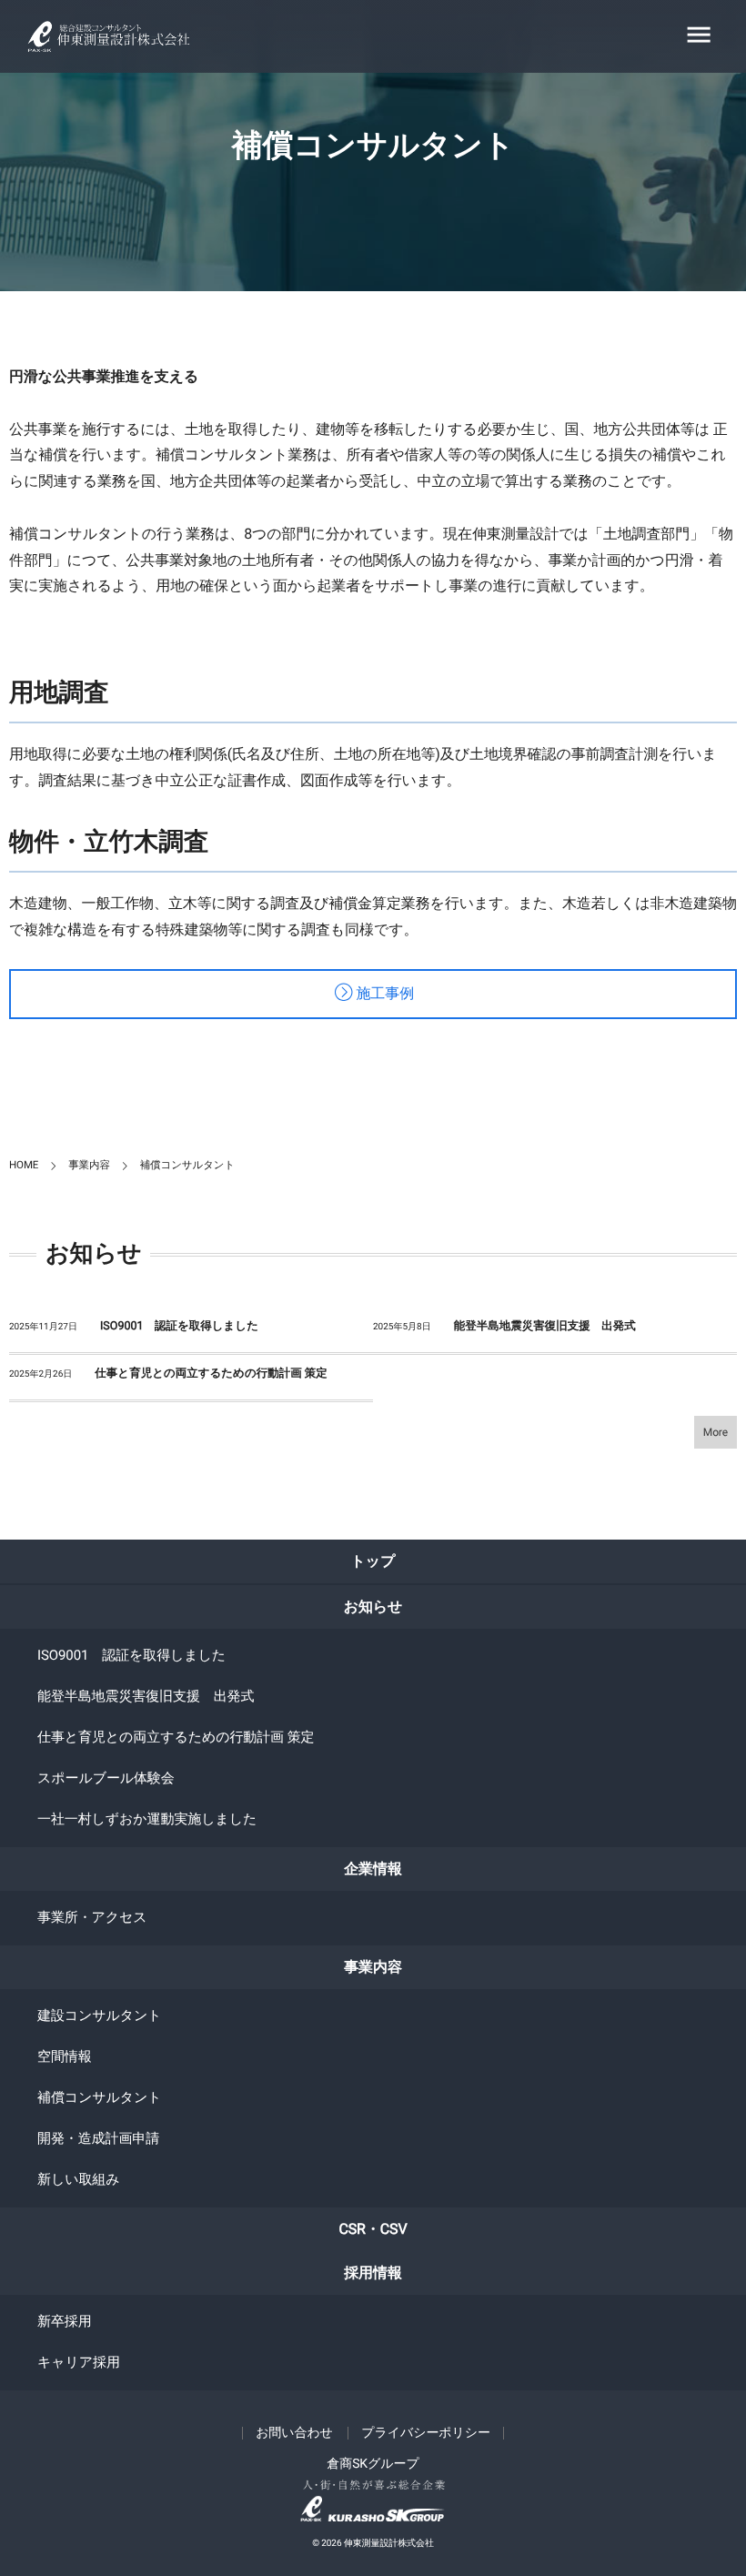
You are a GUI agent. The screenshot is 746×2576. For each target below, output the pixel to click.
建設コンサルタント (100, 2015)
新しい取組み (78, 2179)
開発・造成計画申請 (98, 2138)
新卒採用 (65, 2321)
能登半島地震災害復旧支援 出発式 (545, 1326)
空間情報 (65, 2056)
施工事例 (385, 994)
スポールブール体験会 (106, 1778)
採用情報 (373, 2273)
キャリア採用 (79, 2362)
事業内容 (373, 1967)
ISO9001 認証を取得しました (179, 1326)
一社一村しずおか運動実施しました (147, 1819)
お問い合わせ (294, 2433)
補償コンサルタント (100, 2097)
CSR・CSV (373, 2229)
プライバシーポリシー (426, 2433)
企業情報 (373, 1869)
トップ (373, 1561)
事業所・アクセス (92, 1917)
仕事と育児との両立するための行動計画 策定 (211, 1374)
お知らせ (373, 1606)
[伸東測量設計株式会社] (123, 37)
